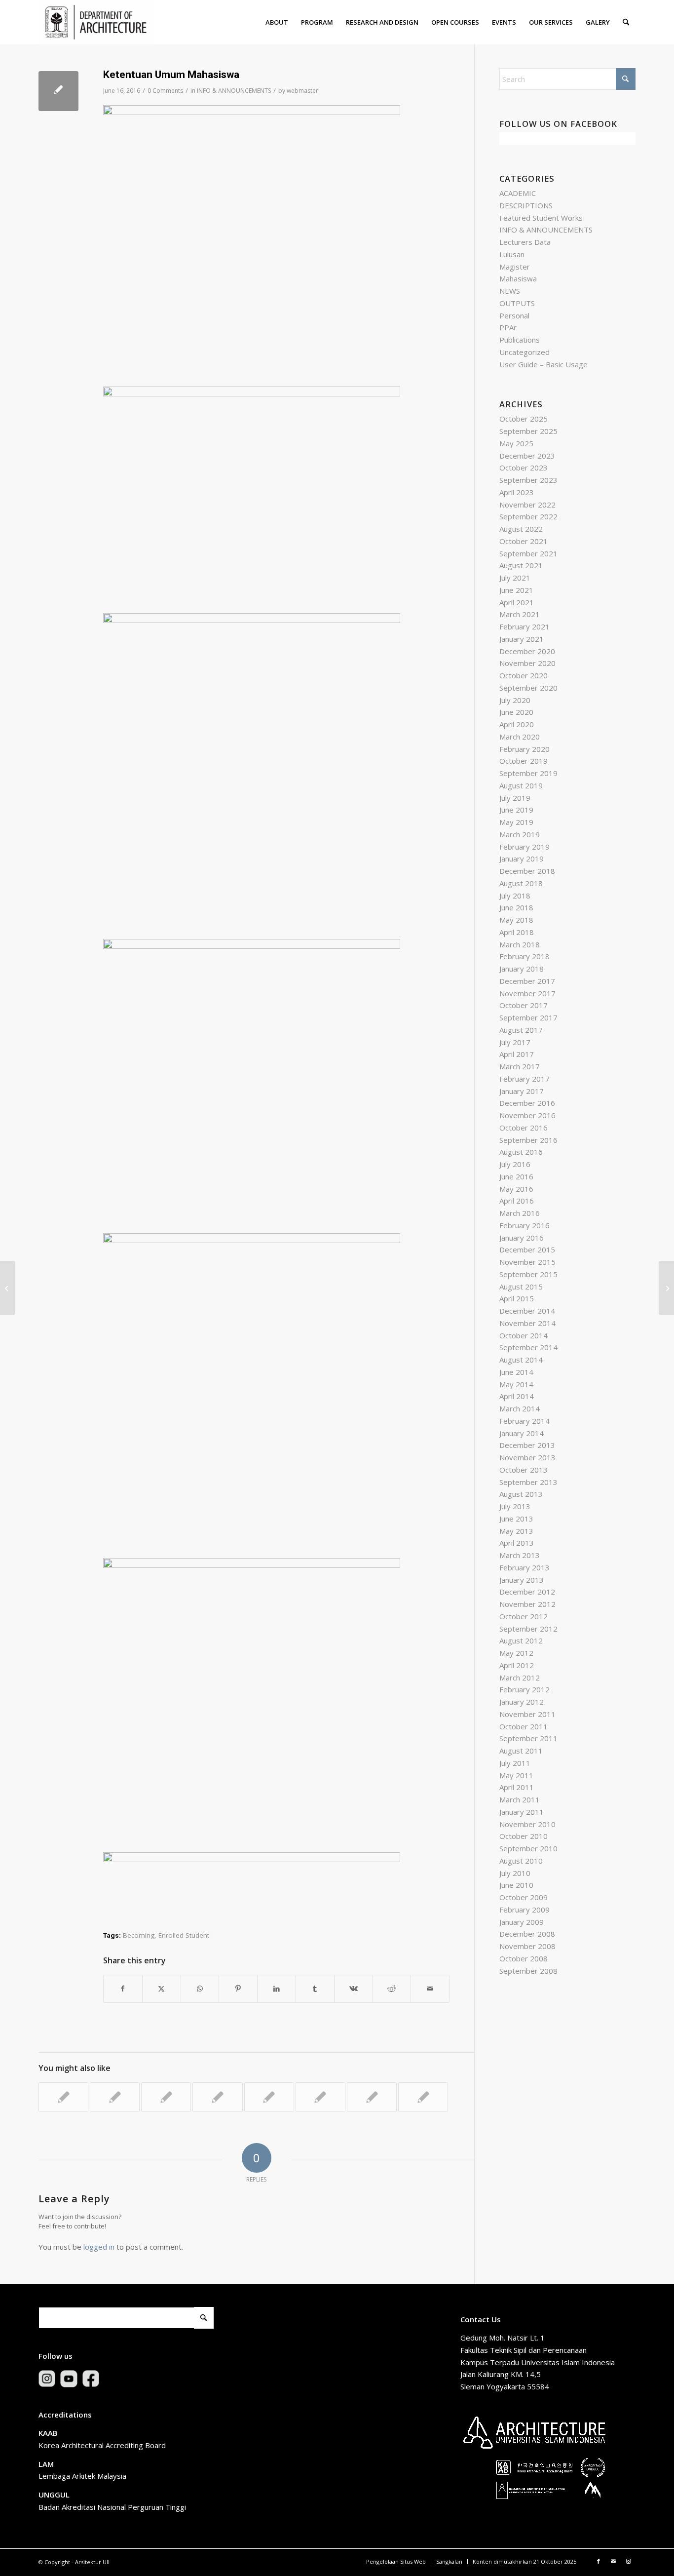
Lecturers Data (525, 242)
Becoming (139, 1935)
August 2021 (521, 565)
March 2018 (520, 944)
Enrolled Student (184, 1935)
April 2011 (517, 1787)
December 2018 (527, 871)
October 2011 (524, 1726)
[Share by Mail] (430, 1989)
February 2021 (524, 626)
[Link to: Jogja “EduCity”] (320, 2097)
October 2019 (524, 761)
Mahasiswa (518, 278)
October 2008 (524, 1958)
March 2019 (520, 834)
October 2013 (524, 1470)
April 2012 (517, 1665)
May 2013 (516, 1531)
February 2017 (524, 1079)
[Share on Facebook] (123, 1989)
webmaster (302, 91)
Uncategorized (524, 352)
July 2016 (515, 1164)
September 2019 (528, 773)
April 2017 (517, 1054)
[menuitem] (277, 22)
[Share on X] (162, 1989)
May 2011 (516, 1775)
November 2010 (527, 1824)
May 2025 (516, 443)
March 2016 (520, 1213)
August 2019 (521, 785)
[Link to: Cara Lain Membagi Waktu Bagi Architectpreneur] (115, 2097)
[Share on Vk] (354, 1989)
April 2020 (517, 724)
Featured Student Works (541, 218)
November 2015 (527, 1262)
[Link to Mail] (613, 2561)
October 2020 (524, 675)
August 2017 (521, 1030)
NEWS (510, 291)
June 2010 (516, 1885)
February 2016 (524, 1225)
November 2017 (527, 993)
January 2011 (522, 1812)
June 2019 (516, 810)
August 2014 (521, 1360)
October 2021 (524, 541)
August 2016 (521, 1152)
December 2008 (527, 1934)
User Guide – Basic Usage (543, 364)
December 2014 (527, 1311)
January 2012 (522, 1702)
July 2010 (515, 1873)
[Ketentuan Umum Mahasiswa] (58, 91)
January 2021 (522, 639)
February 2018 (524, 956)
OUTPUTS (517, 303)
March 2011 (520, 1799)
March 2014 (520, 1408)
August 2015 (521, 1287)
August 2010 (521, 1861)
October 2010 (524, 1836)
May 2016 (516, 1189)
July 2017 (515, 1042)
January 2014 (522, 1433)
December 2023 (527, 456)
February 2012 (524, 1689)
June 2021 (516, 590)
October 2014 (524, 1335)
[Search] (626, 22)
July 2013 (515, 1506)
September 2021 (528, 553)
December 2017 (527, 981)
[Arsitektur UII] (96, 22)
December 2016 (527, 1103)
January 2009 (522, 1922)
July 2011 (515, 1763)
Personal (514, 315)
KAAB (48, 2433)
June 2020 (516, 712)
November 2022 (527, 505)
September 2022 (528, 516)
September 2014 (528, 1347)
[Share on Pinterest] (238, 1989)
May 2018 (516, 920)
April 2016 (517, 1201)
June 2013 (516, 1519)
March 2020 (520, 737)
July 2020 (515, 700)
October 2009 (524, 1897)
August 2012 (521, 1640)
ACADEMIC (518, 193)
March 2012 (520, 1678)
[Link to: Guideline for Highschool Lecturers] (63, 2097)
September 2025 (528, 431)
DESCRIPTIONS (526, 205)
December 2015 (527, 1249)
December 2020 (527, 651)
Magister (515, 267)
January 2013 (522, 1580)
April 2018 (517, 932)
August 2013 (521, 1494)
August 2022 (521, 529)
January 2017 (522, 1091)
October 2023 (524, 468)
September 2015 (528, 1274)
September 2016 (528, 1140)
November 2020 (527, 663)
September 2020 (528, 688)
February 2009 (524, 1910)
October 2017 (524, 1005)
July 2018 (515, 896)
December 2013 (527, 1445)
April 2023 (517, 492)
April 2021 (517, 602)
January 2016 (522, 1238)
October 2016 (524, 1128)
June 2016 (516, 1176)
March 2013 (520, 1555)
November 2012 (527, 1604)
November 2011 (527, 1714)
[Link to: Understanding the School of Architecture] (423, 2097)
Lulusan (512, 254)
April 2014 (517, 1396)
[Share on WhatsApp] (200, 1989)
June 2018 (516, 907)
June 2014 (516, 1372)
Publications (520, 340)
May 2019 (516, 822)
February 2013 (524, 1567)
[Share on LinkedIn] (277, 1989)
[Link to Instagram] (628, 2561)
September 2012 (528, 1629)
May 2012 (516, 1653)
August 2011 (521, 1751)
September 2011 (528, 1738)
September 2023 (528, 480)
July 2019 (515, 798)
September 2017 (528, 1017)
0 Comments (165, 91)
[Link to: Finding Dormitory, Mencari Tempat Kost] (372, 2097)
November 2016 (527, 1115)
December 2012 (527, 1592)
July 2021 (515, 578)
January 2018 (522, 969)
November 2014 (527, 1323)
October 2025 (524, 419)
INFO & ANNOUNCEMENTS (234, 91)
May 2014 (516, 1384)
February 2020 (524, 749)
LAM (46, 2464)
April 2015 (517, 1298)
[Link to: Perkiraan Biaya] (166, 2097)
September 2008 (528, 1971)
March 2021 (520, 614)
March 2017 (520, 1066)
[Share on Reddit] (392, 1989)
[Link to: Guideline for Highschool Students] (269, 2097)
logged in (99, 2247)
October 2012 (524, 1616)
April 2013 (517, 1543)
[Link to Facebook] (599, 2561)
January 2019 (522, 859)
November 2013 (527, 1457)
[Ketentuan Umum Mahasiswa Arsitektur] (8, 1288)
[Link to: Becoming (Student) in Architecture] (217, 2097)
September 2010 (528, 1848)
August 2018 (521, 883)
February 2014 (524, 1421)
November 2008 (527, 1946)
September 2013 (528, 1482)
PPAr (508, 327)
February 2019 (524, 847)
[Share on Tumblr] (315, 1989)
